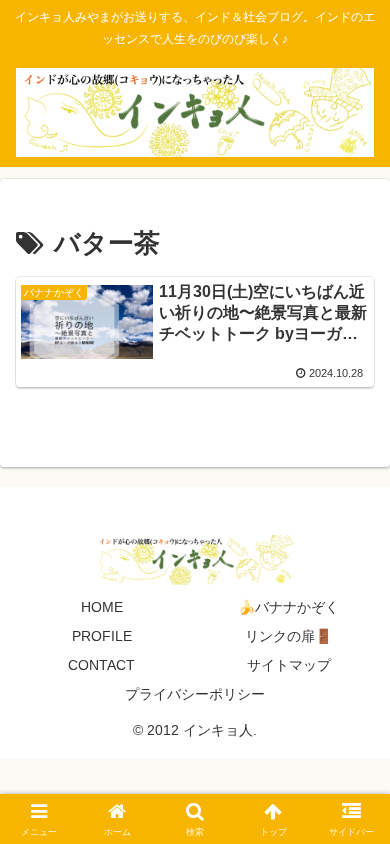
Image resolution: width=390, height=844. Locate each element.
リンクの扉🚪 (288, 636)
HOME (102, 607)
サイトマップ (289, 665)
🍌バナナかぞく (288, 607)
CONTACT (101, 665)
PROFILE (102, 636)
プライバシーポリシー (195, 694)
